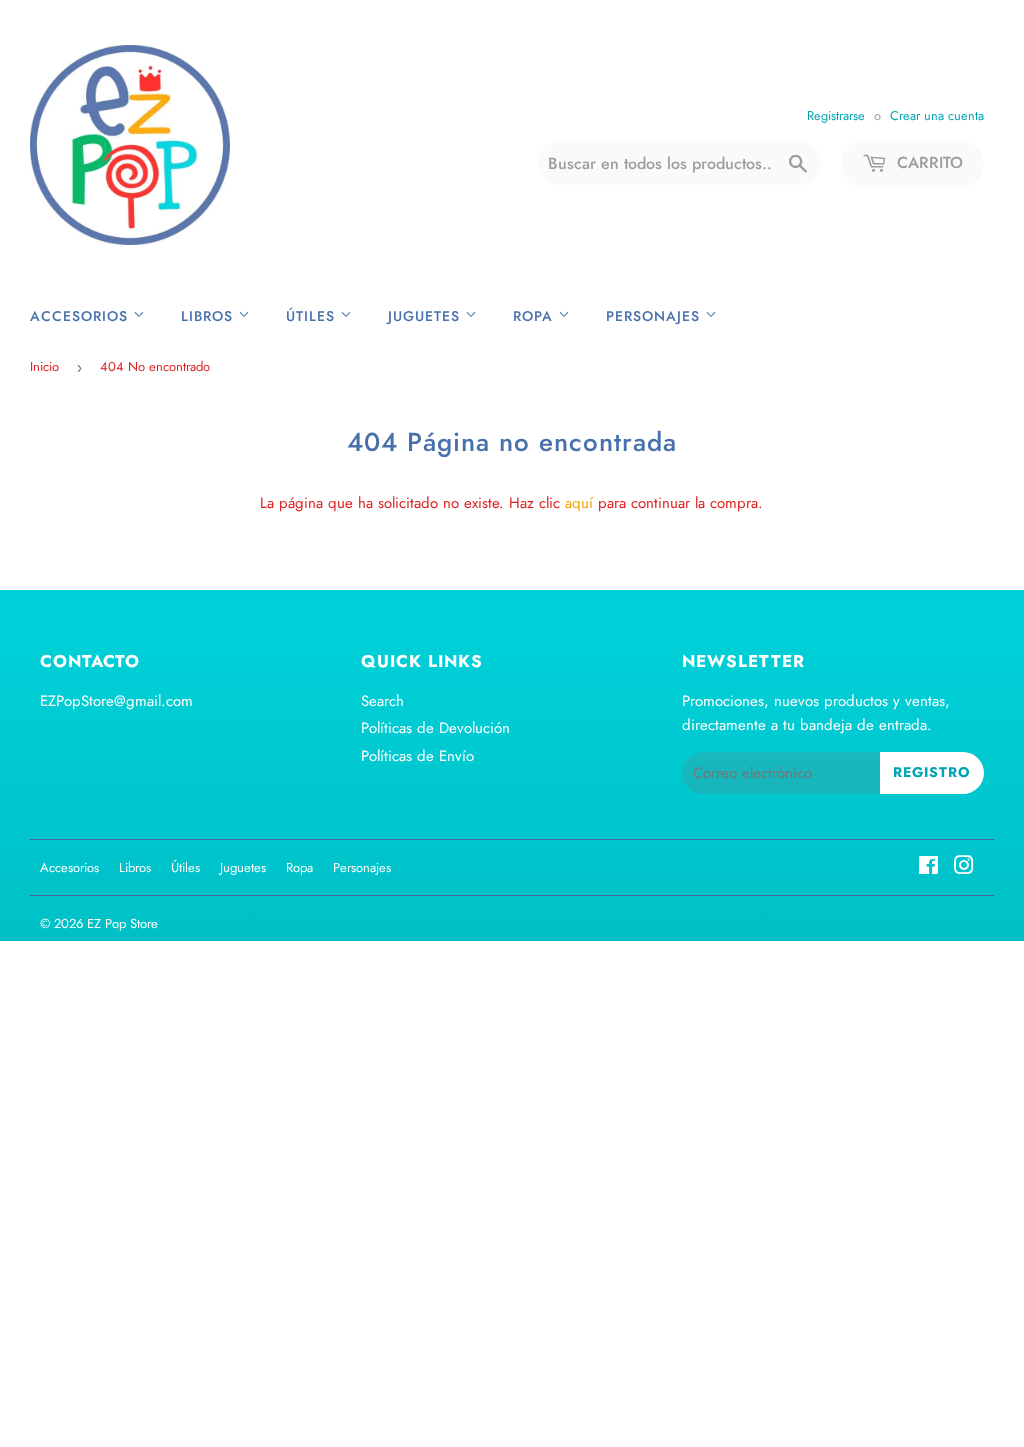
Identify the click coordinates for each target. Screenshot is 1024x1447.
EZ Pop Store (122, 923)
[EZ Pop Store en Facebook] (928, 868)
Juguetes (426, 316)
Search (382, 701)
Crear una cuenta (937, 115)
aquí (579, 503)
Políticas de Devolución (435, 728)
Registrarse (836, 115)
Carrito (927, 162)
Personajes (655, 316)
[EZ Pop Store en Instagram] (964, 868)
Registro (932, 772)
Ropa (535, 316)
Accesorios (81, 316)
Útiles (313, 316)
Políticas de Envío (417, 756)
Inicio (44, 366)
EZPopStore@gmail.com (116, 701)
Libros (209, 316)
